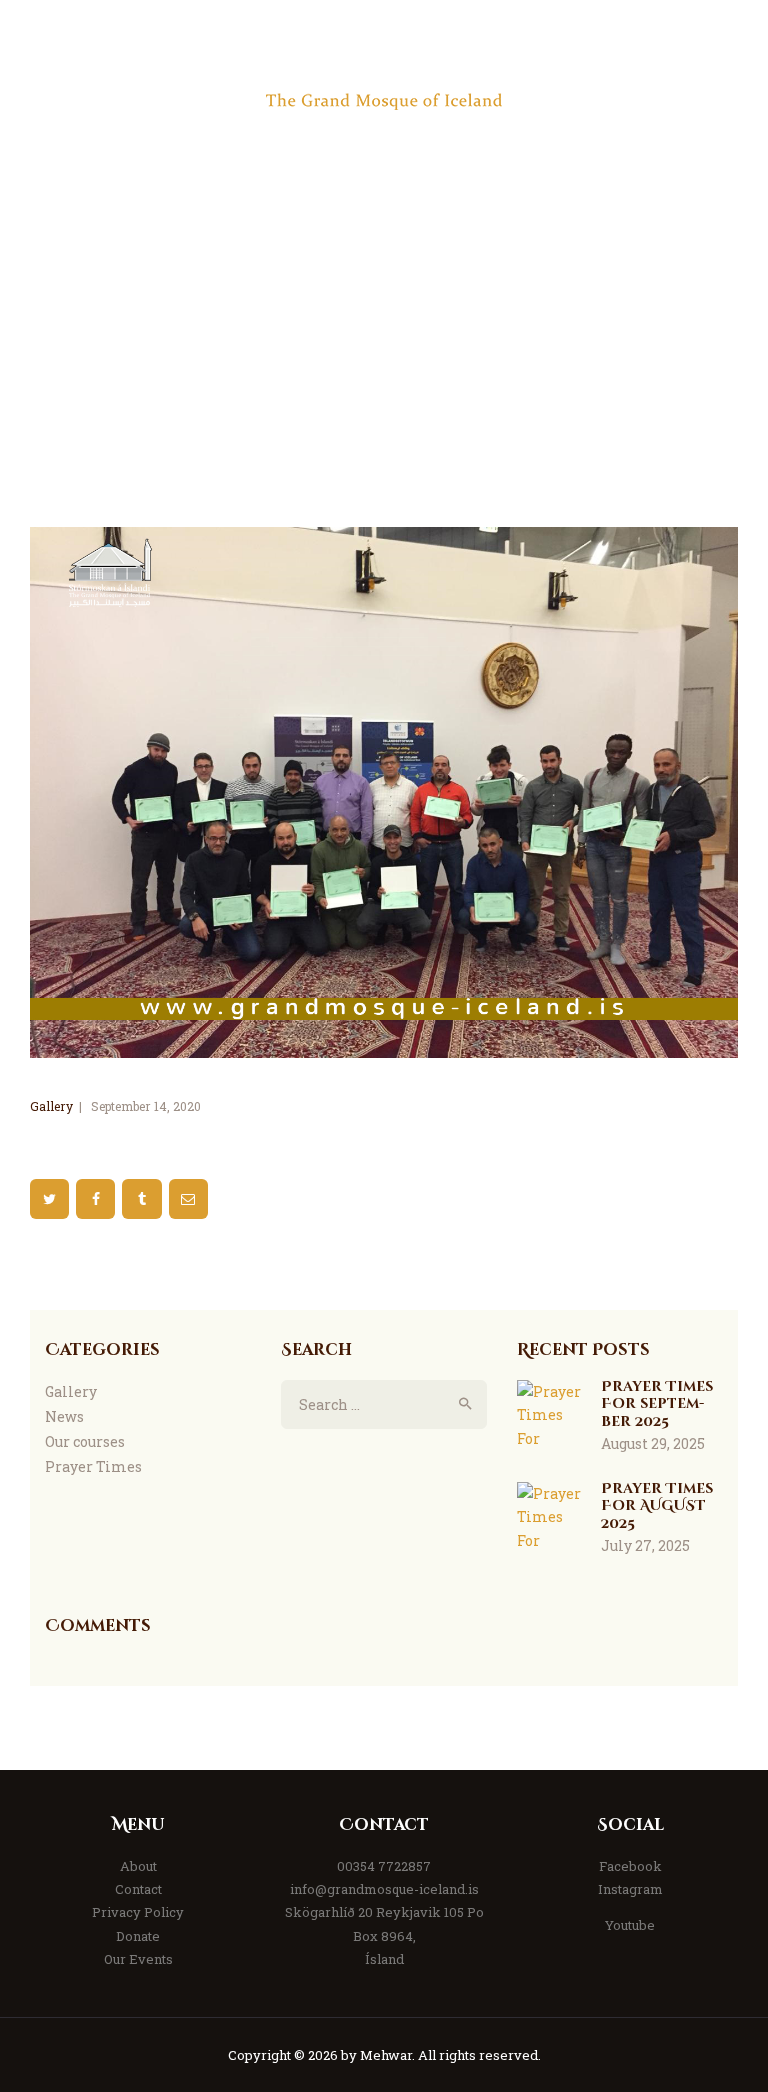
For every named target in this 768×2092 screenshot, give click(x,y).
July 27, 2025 (645, 1545)
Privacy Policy (138, 1912)
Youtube (630, 1925)
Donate (138, 1936)
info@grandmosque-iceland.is (384, 1889)
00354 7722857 (384, 1866)
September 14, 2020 (146, 1106)
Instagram (630, 1889)
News (64, 1416)
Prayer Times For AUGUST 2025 (657, 1506)
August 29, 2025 (653, 1443)
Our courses (85, 1441)
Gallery (51, 1106)
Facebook (630, 1866)
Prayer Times (93, 1466)
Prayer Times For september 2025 (657, 1404)
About (138, 1866)
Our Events (138, 1959)
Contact (138, 1889)
